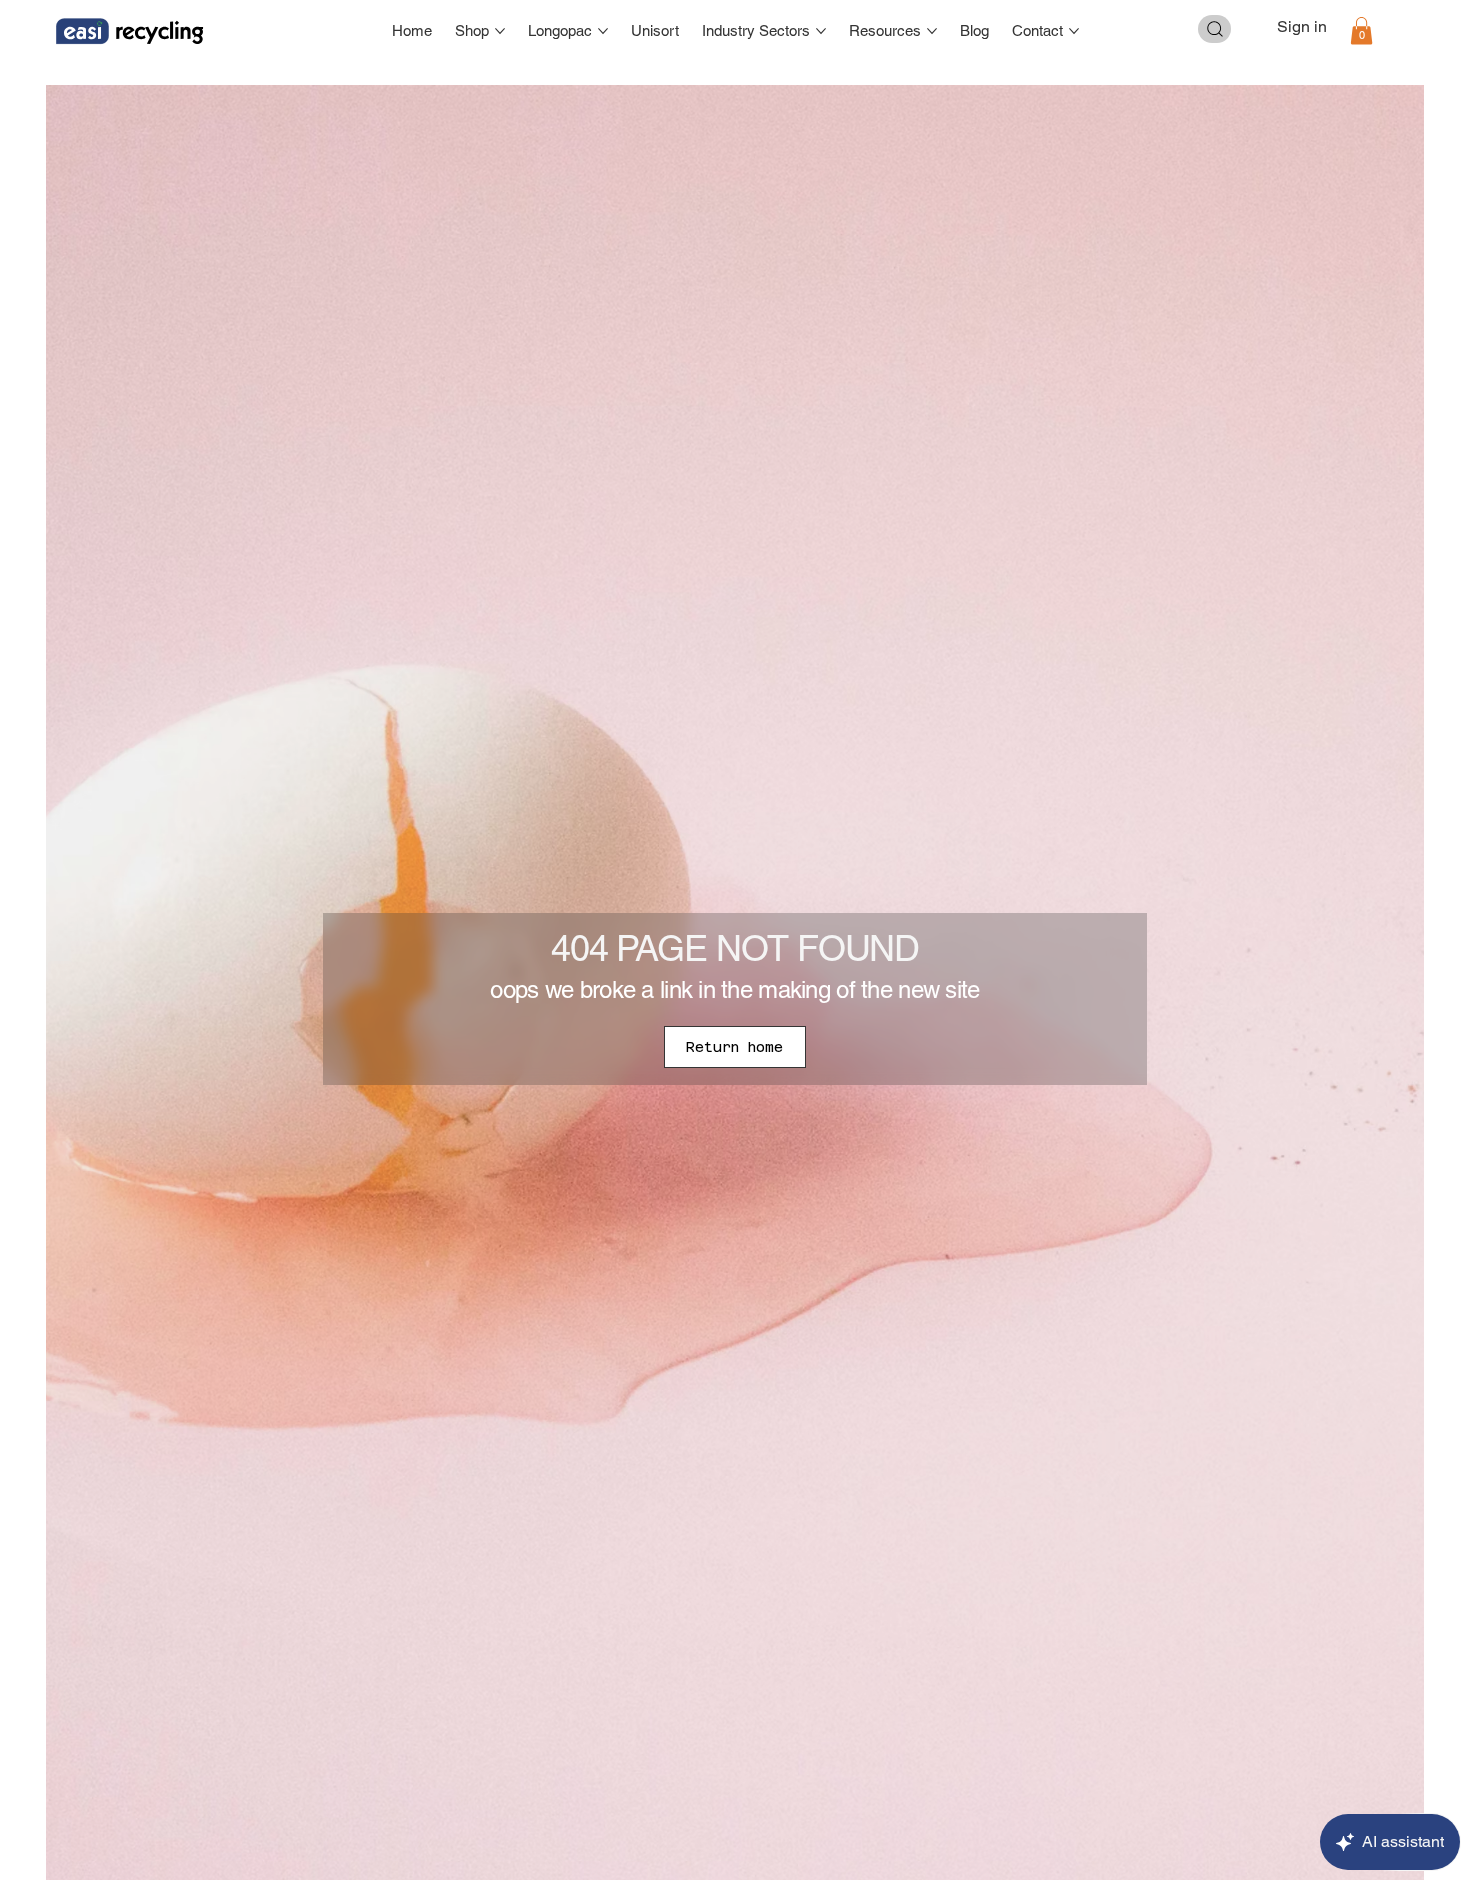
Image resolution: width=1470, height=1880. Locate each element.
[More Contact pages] (1074, 31)
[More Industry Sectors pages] (821, 31)
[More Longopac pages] (603, 31)
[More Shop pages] (500, 31)
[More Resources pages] (932, 31)
